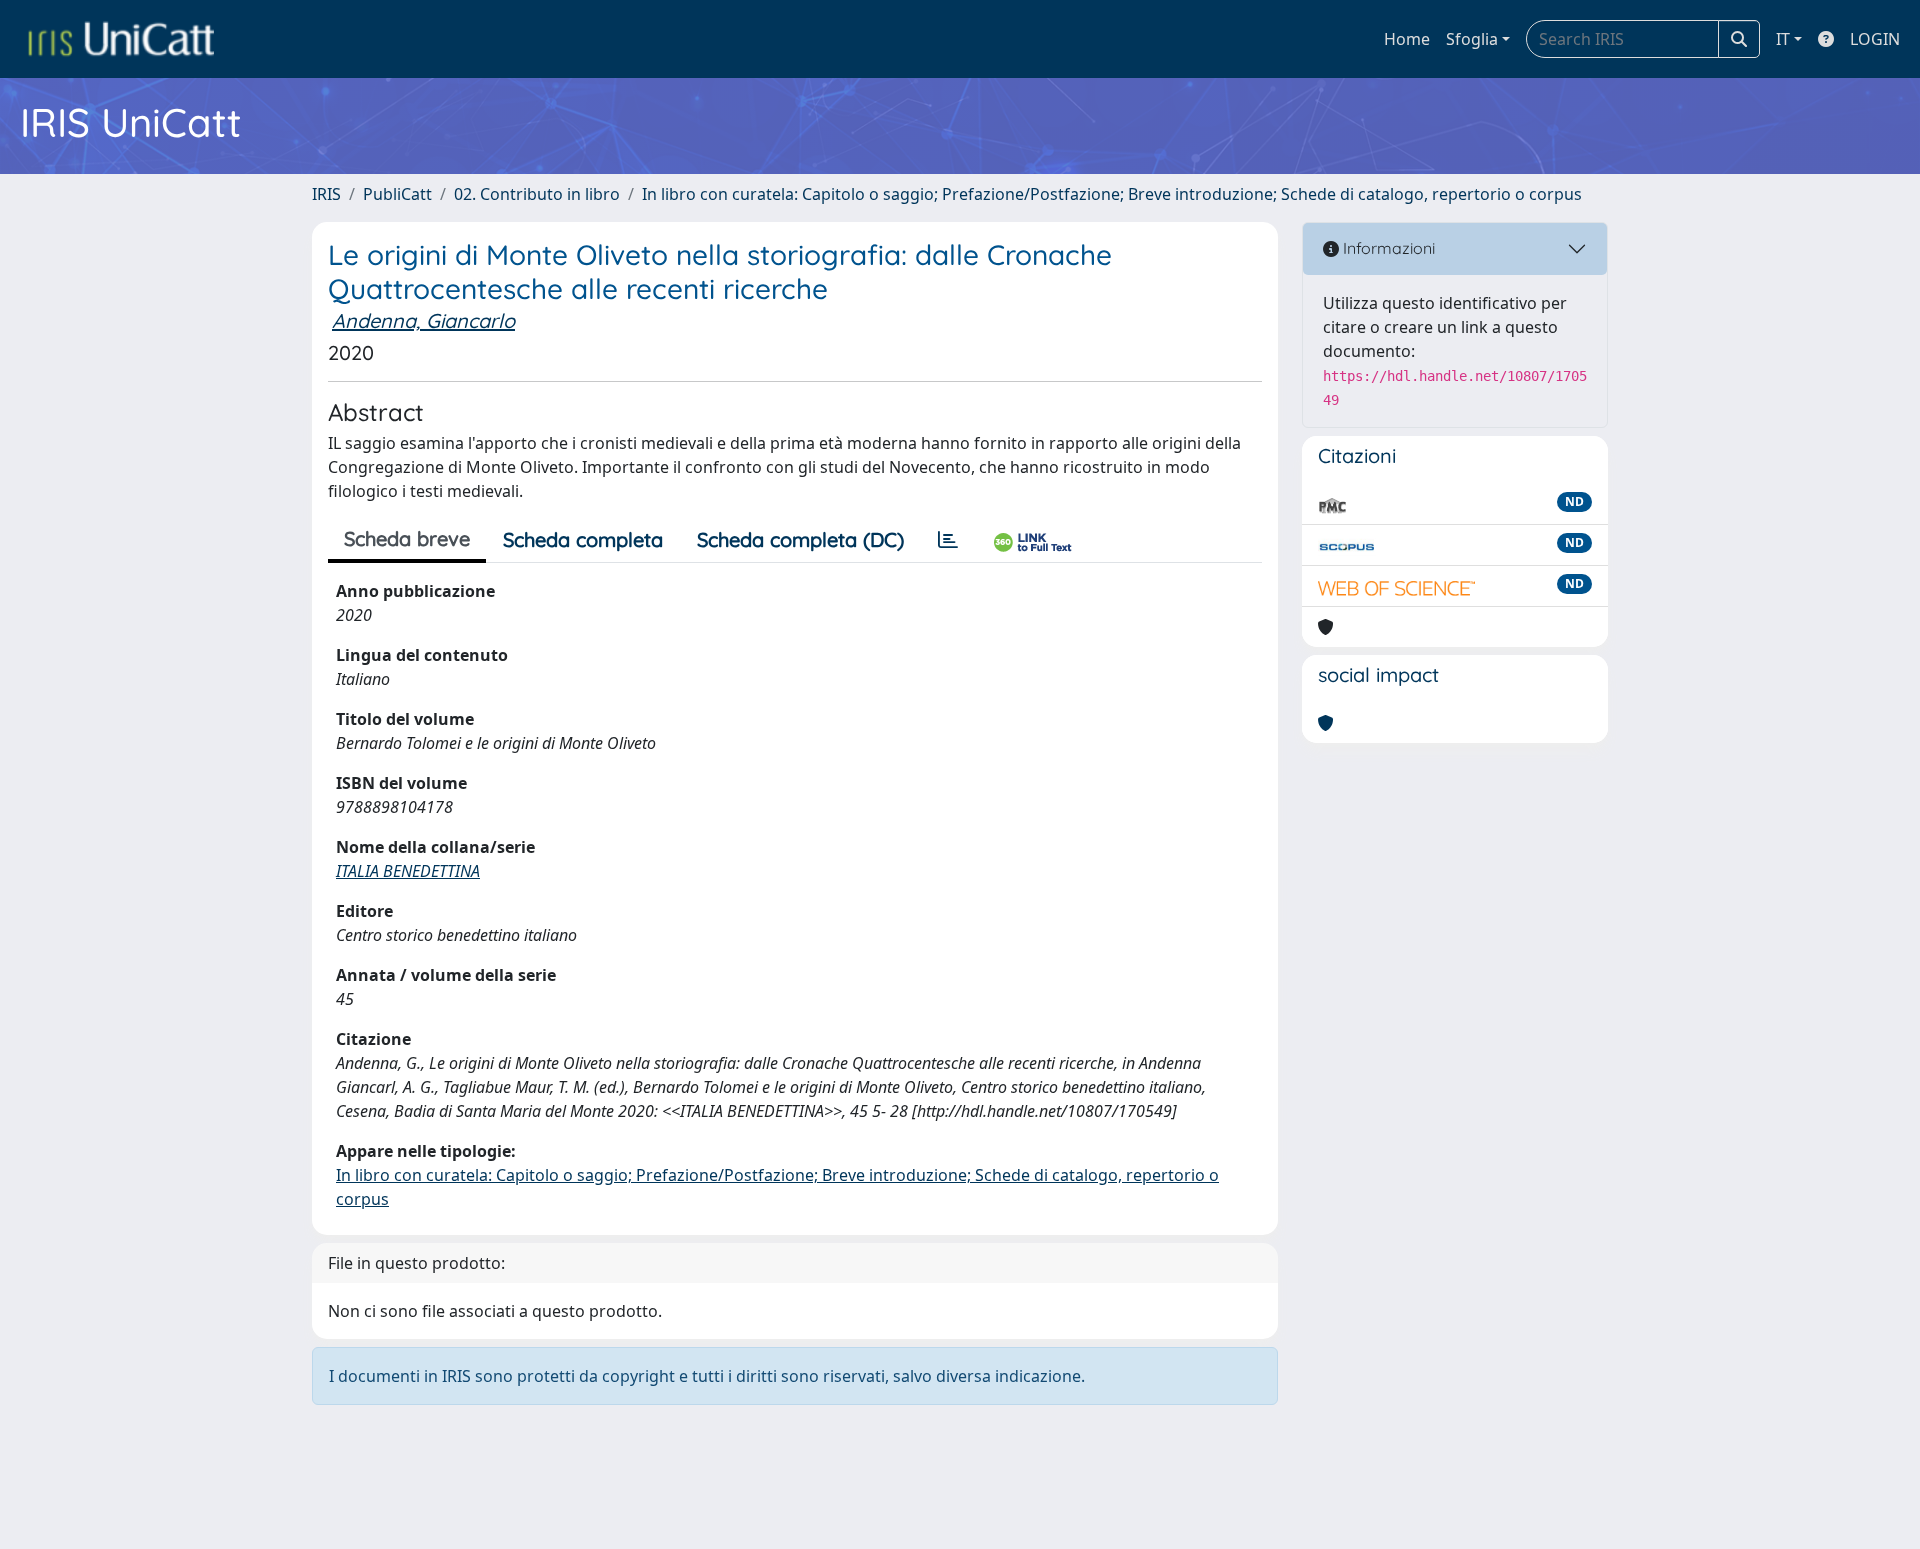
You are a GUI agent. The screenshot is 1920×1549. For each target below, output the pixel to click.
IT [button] (1783, 39)
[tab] (948, 540)
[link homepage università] (121, 39)
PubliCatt (397, 194)
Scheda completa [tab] (583, 539)
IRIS (326, 194)
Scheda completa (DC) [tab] (800, 539)
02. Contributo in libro (537, 194)
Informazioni (1387, 248)
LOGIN (1875, 39)
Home (1407, 39)
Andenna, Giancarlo (423, 320)
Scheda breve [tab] (407, 538)
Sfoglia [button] (1472, 39)
